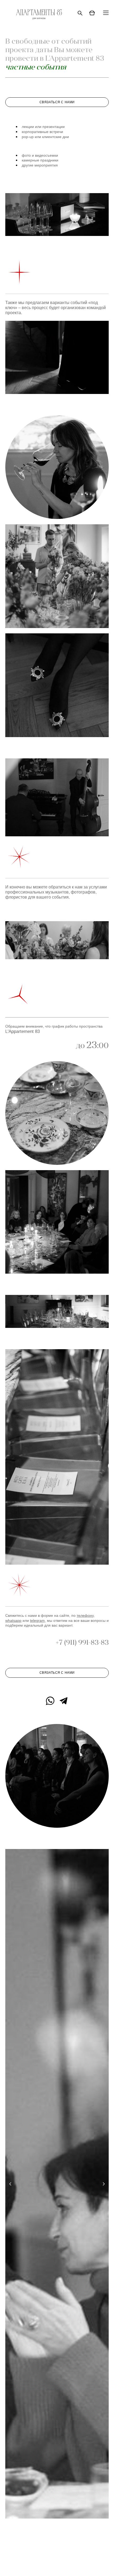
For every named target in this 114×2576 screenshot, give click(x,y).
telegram (37, 1621)
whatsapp (13, 1621)
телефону (85, 1615)
